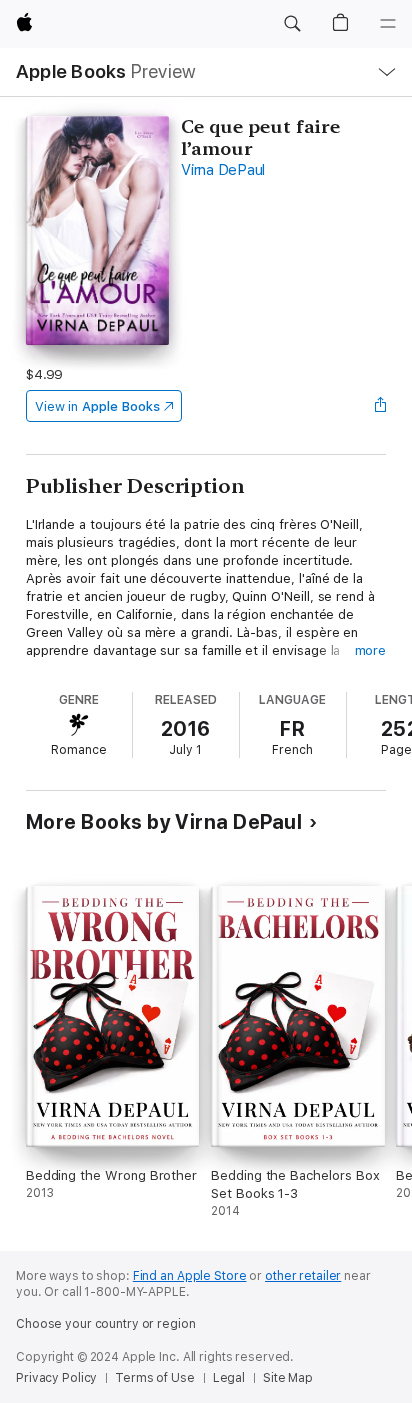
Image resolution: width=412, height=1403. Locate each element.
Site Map (288, 1378)
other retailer (303, 1276)
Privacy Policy (56, 1378)
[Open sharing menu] (380, 406)
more (371, 650)
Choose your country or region (106, 1324)
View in (97, 406)
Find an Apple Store (190, 1276)
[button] (292, 24)
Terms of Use (155, 1378)
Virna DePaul (223, 170)
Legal (229, 1378)
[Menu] (388, 24)
